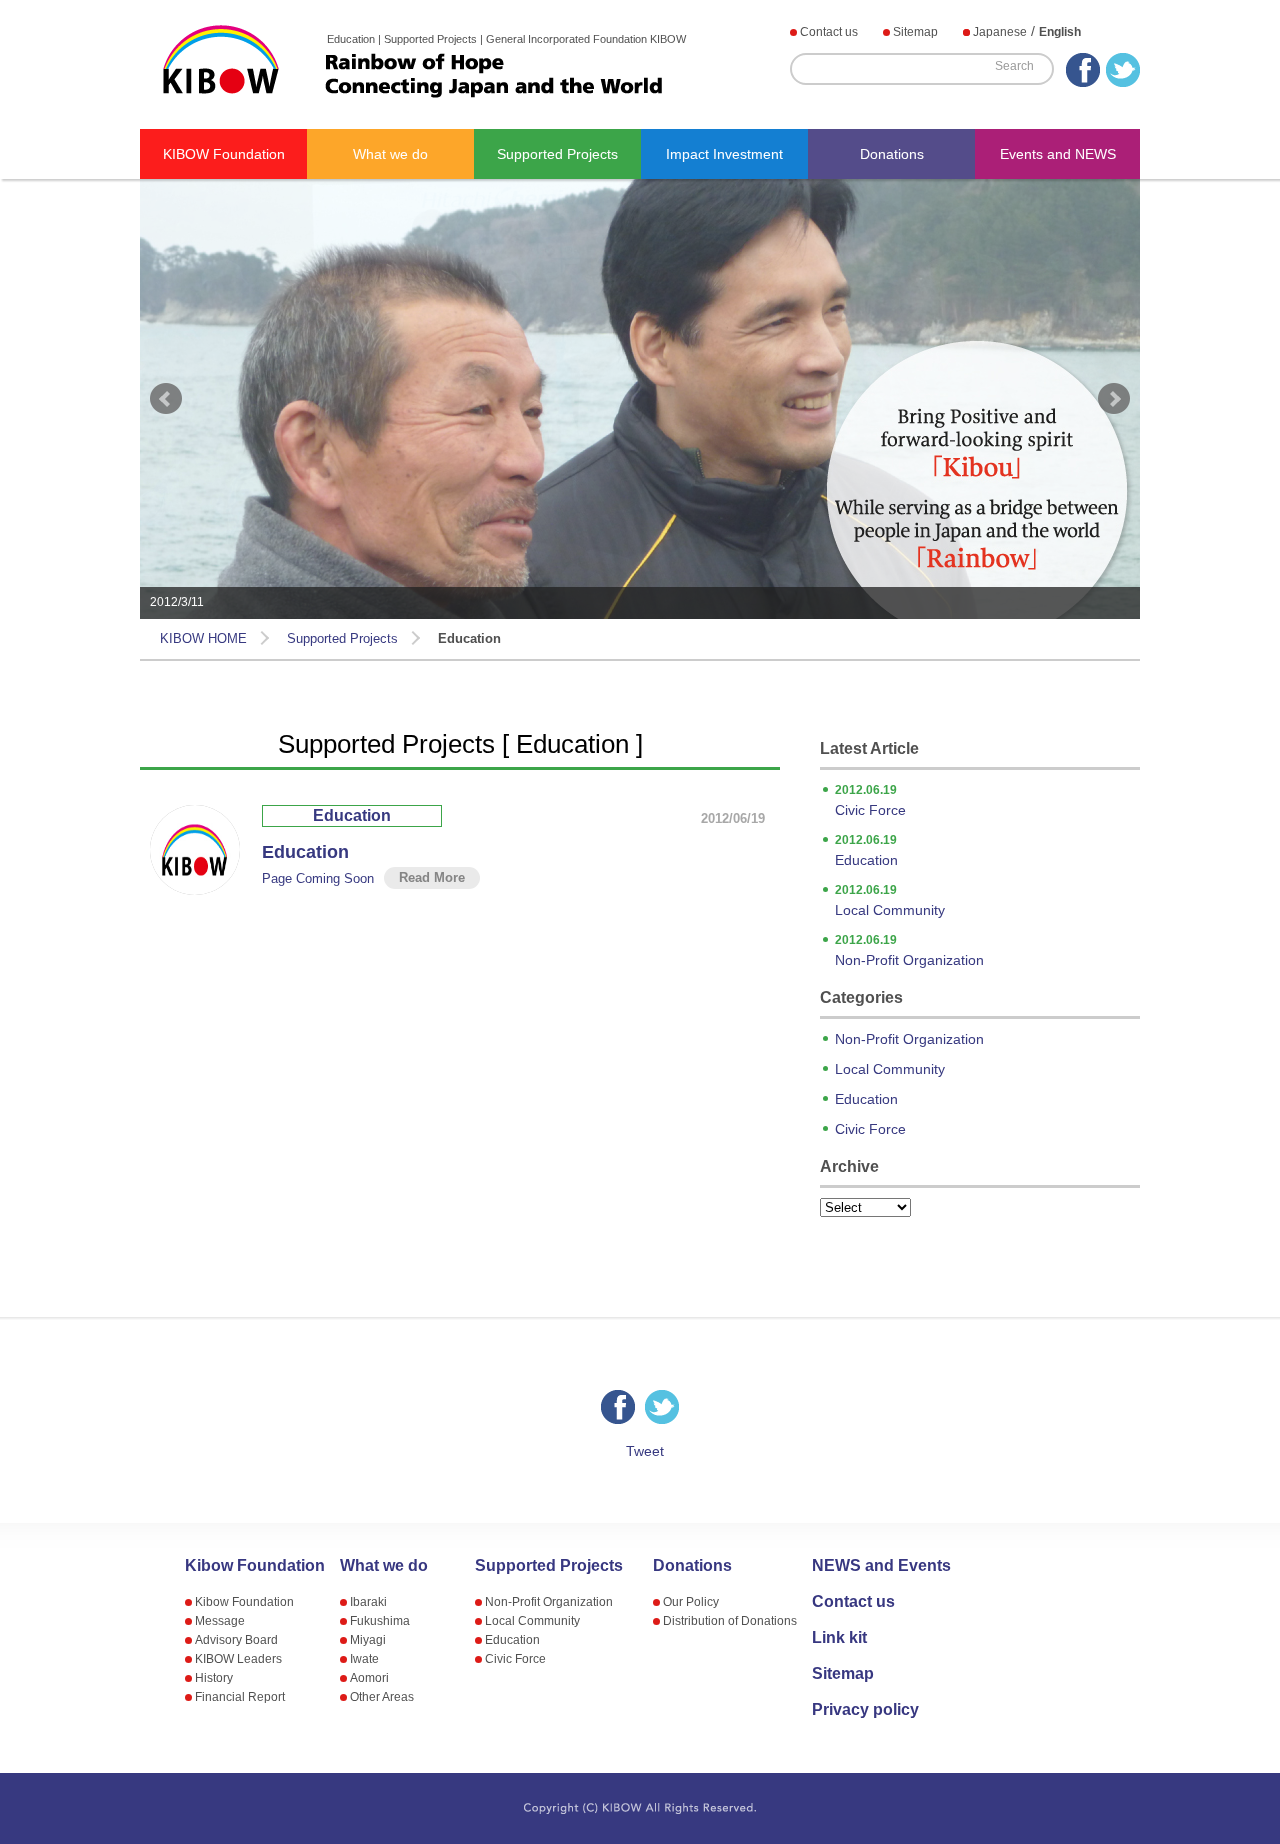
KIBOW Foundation (224, 154)
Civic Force (870, 800)
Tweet (645, 1451)
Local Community (890, 900)
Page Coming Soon (318, 878)
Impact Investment (724, 154)
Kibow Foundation (255, 1566)
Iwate (364, 1659)
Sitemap (915, 32)
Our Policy (691, 1602)
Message (220, 1621)
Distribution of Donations (730, 1621)
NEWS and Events (881, 1566)
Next (1114, 399)
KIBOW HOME (203, 638)
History (214, 1678)
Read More (432, 877)
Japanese (1000, 32)
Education (352, 815)
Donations (892, 154)
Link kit (839, 1638)
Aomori (369, 1678)
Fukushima (380, 1621)
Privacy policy (865, 1710)
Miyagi (368, 1640)
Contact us (829, 32)
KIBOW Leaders (238, 1659)
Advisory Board (236, 1640)
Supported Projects (557, 154)
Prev (166, 399)
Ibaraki (368, 1602)
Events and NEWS (1058, 154)
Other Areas (382, 1697)
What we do (390, 154)
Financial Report (240, 1697)
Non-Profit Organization (909, 950)
